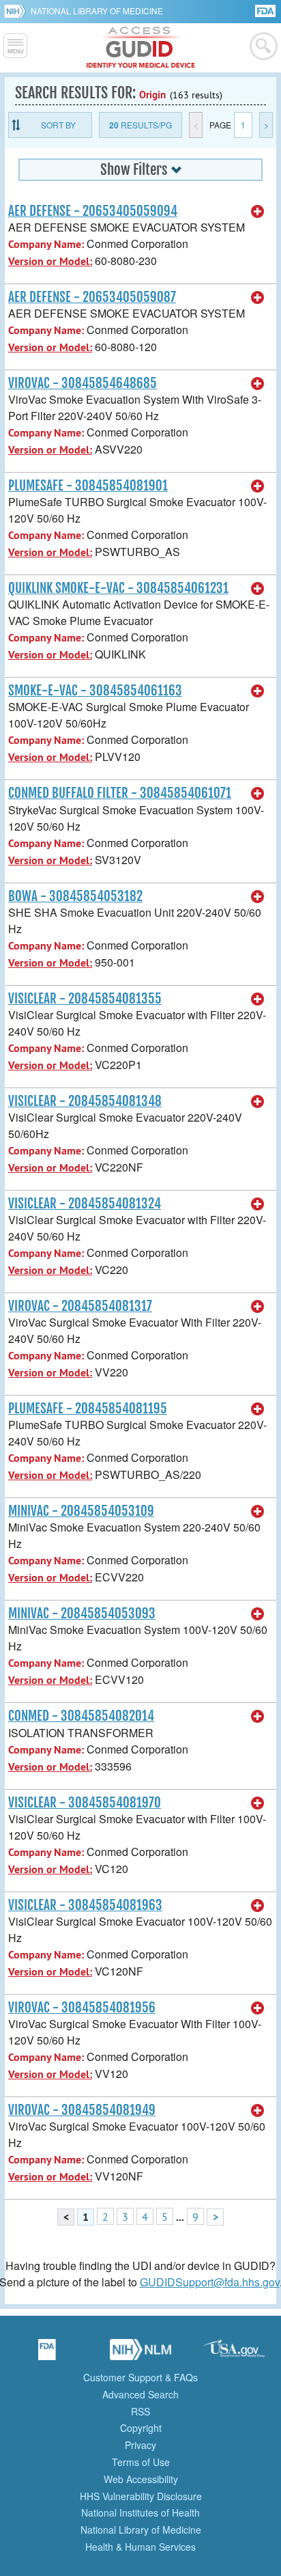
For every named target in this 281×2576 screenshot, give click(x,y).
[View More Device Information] (258, 212)
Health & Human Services (140, 2547)
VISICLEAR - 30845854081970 (85, 1803)
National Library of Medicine (97, 11)
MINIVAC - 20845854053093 (82, 1614)
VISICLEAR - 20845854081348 (85, 1101)
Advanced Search (140, 2394)
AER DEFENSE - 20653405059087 (92, 297)
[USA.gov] (234, 2354)
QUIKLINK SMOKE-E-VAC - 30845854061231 (118, 588)
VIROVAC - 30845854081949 (82, 2110)
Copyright (141, 2428)
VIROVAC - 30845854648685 (83, 383)
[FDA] (266, 10)
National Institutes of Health (140, 2512)
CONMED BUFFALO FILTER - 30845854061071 (120, 793)
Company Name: (46, 244)
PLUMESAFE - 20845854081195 (88, 1409)
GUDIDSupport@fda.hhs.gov (210, 2282)
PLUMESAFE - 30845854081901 (88, 486)
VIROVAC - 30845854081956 (82, 2008)
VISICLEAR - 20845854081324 (85, 1204)
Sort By (58, 125)
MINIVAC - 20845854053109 (81, 1511)
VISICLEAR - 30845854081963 (85, 1905)
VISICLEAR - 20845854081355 (85, 999)
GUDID (141, 48)
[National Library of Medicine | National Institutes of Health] (140, 2354)
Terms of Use (141, 2462)
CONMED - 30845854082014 (81, 1716)
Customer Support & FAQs (140, 2377)
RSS (140, 2411)
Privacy (140, 2445)
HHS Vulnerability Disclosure (141, 2496)
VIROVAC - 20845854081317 (80, 1306)
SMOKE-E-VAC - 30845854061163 (95, 691)
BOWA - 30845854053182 (75, 896)
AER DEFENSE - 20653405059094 (93, 211)
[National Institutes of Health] (17, 11)
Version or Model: (50, 261)
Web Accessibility (141, 2479)
